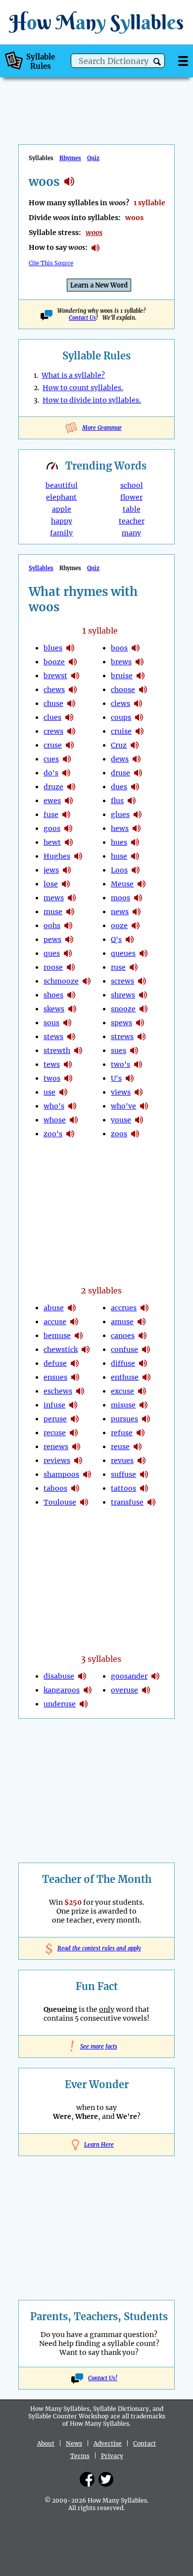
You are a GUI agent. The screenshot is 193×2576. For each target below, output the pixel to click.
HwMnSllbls (96, 22)
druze (53, 787)
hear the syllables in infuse (73, 1405)
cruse (53, 745)
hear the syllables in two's (138, 1064)
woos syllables (69, 181)
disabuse (59, 1676)
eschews (58, 1391)
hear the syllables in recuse (74, 1433)
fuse (51, 815)
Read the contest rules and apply (97, 1948)
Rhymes (70, 158)
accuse (55, 1322)
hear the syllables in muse (70, 912)
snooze (123, 1009)
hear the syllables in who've (144, 1106)
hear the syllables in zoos (135, 1134)
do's (51, 773)
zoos (119, 1134)
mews (54, 898)
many (131, 533)
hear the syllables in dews (137, 759)
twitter (106, 2479)
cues (51, 759)
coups (121, 717)
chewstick (61, 1349)
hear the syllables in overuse (146, 1690)
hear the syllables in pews (69, 939)
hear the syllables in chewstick (86, 1349)
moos (121, 898)
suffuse (123, 1474)
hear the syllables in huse (135, 856)
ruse (118, 967)
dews (120, 759)
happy (62, 521)
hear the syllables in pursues (146, 1419)
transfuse (127, 1502)
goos (52, 828)
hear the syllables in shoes (71, 995)
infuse (54, 1405)
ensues (55, 1377)
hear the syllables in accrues (145, 1308)
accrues (124, 1308)
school (132, 485)
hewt (52, 842)
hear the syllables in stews (71, 1037)
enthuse (125, 1377)
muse (53, 912)
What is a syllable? (73, 375)
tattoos (123, 1488)
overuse (124, 1690)
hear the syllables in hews (137, 828)
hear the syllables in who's (72, 1106)
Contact (145, 2443)
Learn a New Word (99, 285)
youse (121, 1120)
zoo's (53, 1134)
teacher (132, 521)
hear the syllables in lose (66, 884)
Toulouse (60, 1502)
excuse (122, 1391)
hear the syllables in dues (135, 787)
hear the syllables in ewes (69, 801)
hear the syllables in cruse (70, 745)
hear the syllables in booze (73, 662)
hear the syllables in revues (142, 1461)
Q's (116, 939)
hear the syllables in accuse (74, 1322)
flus (117, 801)
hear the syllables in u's (130, 1078)
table (132, 509)
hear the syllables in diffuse (143, 1363)
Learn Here (99, 2145)
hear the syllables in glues (138, 815)
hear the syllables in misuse (144, 1405)
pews (52, 939)
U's (116, 1078)
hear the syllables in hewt (69, 842)
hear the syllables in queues (144, 953)
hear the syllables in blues (70, 648)
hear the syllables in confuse (146, 1349)
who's (54, 1106)
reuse (120, 1447)
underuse (60, 1704)
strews (122, 1037)
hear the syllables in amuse (142, 1322)
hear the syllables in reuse (138, 1447)
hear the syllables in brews (140, 662)
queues (123, 953)
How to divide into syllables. (92, 400)
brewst (55, 676)
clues (52, 717)
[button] (157, 62)
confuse (124, 1349)
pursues (124, 1419)
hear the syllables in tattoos (144, 1488)
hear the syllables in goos (68, 828)
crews (53, 731)
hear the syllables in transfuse (151, 1502)
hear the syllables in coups (139, 717)
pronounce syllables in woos (96, 248)
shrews (123, 995)
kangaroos (62, 1690)
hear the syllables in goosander (155, 1676)
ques (52, 953)
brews (121, 662)
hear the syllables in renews (76, 1447)
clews (121, 703)
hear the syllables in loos (136, 870)
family (61, 533)
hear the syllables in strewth (78, 1051)
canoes (123, 1336)
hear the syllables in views (139, 1092)
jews (51, 870)
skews (54, 1009)
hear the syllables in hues (135, 842)
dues (119, 787)
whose (55, 1120)
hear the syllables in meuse (142, 884)
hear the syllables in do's (66, 773)
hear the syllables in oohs (68, 926)
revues (122, 1461)
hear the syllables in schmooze (87, 981)
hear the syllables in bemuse (79, 1336)
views (121, 1092)
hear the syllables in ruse (134, 967)
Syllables (41, 568)
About (46, 2443)
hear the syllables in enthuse (146, 1377)
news (120, 912)
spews (121, 1023)
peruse (55, 1419)
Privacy (112, 2456)
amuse (122, 1322)
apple (62, 509)
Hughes (57, 856)
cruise (121, 731)
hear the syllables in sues (134, 1051)
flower (131, 497)
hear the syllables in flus (132, 801)
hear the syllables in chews (73, 690)
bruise (122, 676)
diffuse (123, 1363)
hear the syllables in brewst (75, 676)
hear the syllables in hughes (78, 856)
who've (123, 1106)
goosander (129, 1676)
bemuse (57, 1336)
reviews (57, 1461)
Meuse (122, 884)
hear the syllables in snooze (144, 1009)
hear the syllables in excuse (142, 1391)
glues (120, 815)
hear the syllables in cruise (140, 731)
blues (53, 648)
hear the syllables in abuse (72, 1308)
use (49, 1092)
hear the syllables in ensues (75, 1377)
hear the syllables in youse (139, 1120)
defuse (55, 1363)
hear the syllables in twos (68, 1078)
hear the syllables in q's (130, 939)
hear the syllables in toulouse (84, 1502)
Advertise (108, 2443)
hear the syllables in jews (67, 870)
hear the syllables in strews (142, 1037)
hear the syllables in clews (138, 703)
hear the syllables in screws (142, 981)
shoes (53, 995)
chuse (53, 703)
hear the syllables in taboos (75, 1488)
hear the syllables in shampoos (87, 1474)
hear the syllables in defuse (75, 1363)
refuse (122, 1433)
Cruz (119, 745)
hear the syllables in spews (140, 1023)
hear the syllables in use (63, 1092)
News (74, 2443)
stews (53, 1037)
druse (121, 773)
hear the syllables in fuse (66, 815)
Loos (119, 870)
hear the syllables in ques (68, 953)
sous (51, 1023)
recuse (55, 1433)
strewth (57, 1051)
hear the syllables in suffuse (144, 1474)
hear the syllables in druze (71, 787)
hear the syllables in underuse (84, 1704)
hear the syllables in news (137, 912)
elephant (61, 497)
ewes (52, 801)
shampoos (61, 1474)
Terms (80, 2456)
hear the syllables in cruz (135, 745)
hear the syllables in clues (69, 717)
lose (51, 884)
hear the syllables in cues (67, 759)
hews (120, 828)
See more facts (97, 2047)
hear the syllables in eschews (80, 1391)
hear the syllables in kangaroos (88, 1690)
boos (119, 648)
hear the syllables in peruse (75, 1419)
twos (52, 1078)
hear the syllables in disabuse (82, 1676)
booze (54, 662)
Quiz (93, 158)
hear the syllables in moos (138, 898)
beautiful (62, 485)
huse (119, 856)
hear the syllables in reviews (78, 1461)
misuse (123, 1405)
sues (119, 1051)
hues (119, 842)
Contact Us (82, 318)
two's (121, 1064)
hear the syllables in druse (138, 773)
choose (123, 690)
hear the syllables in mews (72, 898)
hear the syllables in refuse (141, 1433)
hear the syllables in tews (68, 1064)
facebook (87, 2479)
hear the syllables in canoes (143, 1336)
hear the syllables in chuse (71, 703)
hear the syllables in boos (136, 648)
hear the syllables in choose (143, 690)
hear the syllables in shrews (143, 995)
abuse (54, 1308)
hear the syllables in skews (72, 1009)
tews (52, 1064)
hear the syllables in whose (74, 1120)
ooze (119, 926)
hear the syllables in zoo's (70, 1134)
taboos (55, 1488)
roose (53, 967)
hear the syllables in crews (71, 731)
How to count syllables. (83, 388)
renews (56, 1447)
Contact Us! (103, 2378)
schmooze (61, 981)
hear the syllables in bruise (141, 676)
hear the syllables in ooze (136, 926)
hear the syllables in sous (67, 1023)
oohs (52, 926)
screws (122, 981)
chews (54, 690)
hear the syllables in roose (71, 967)
